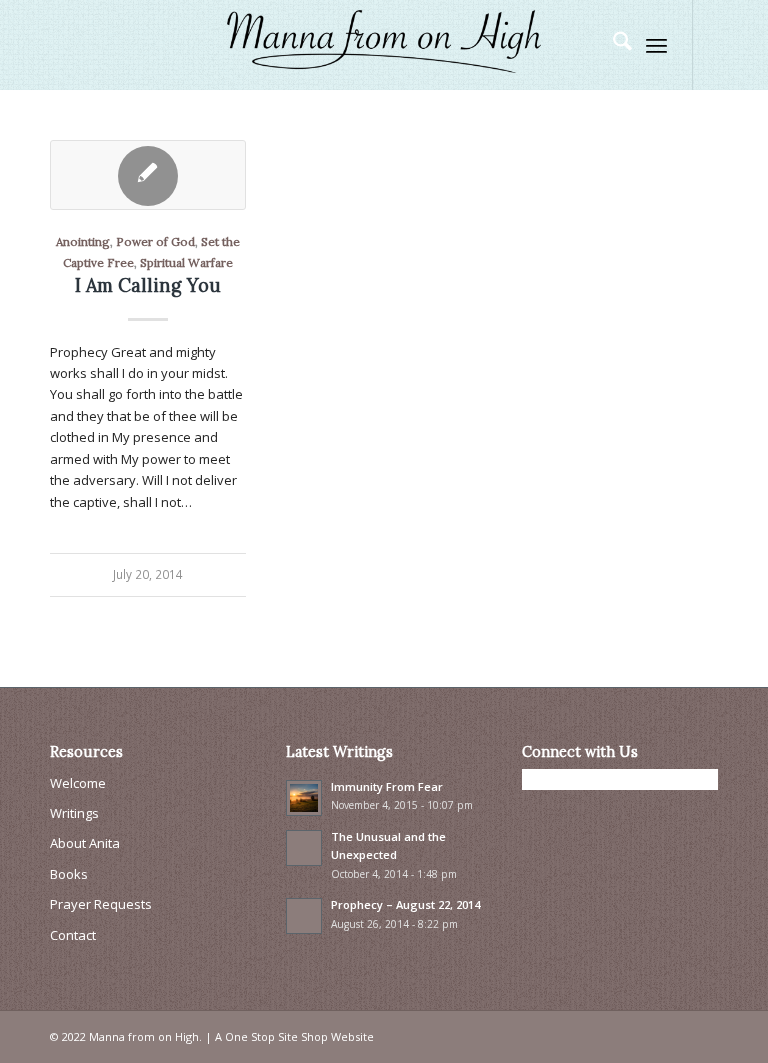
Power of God (155, 241)
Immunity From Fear (387, 786)
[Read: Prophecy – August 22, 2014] (304, 916)
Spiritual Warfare (186, 262)
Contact (73, 935)
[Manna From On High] (384, 45)
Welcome (78, 783)
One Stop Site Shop (276, 1036)
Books (69, 874)
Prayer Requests (101, 904)
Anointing (83, 241)
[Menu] (656, 45)
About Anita (85, 843)
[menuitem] (612, 45)
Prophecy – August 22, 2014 (405, 904)
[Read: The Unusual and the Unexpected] (304, 848)
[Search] (612, 45)
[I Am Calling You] (148, 175)
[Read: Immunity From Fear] (304, 798)
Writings (74, 813)
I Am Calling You (148, 285)
